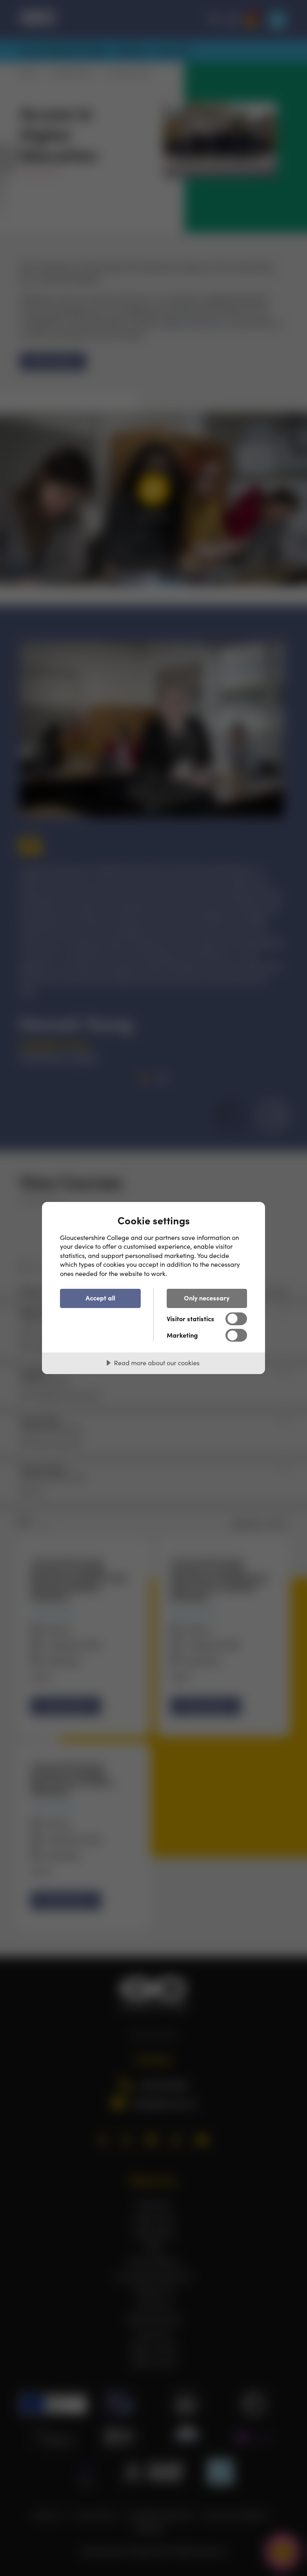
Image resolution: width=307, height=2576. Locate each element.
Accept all (100, 1298)
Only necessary (207, 1298)
